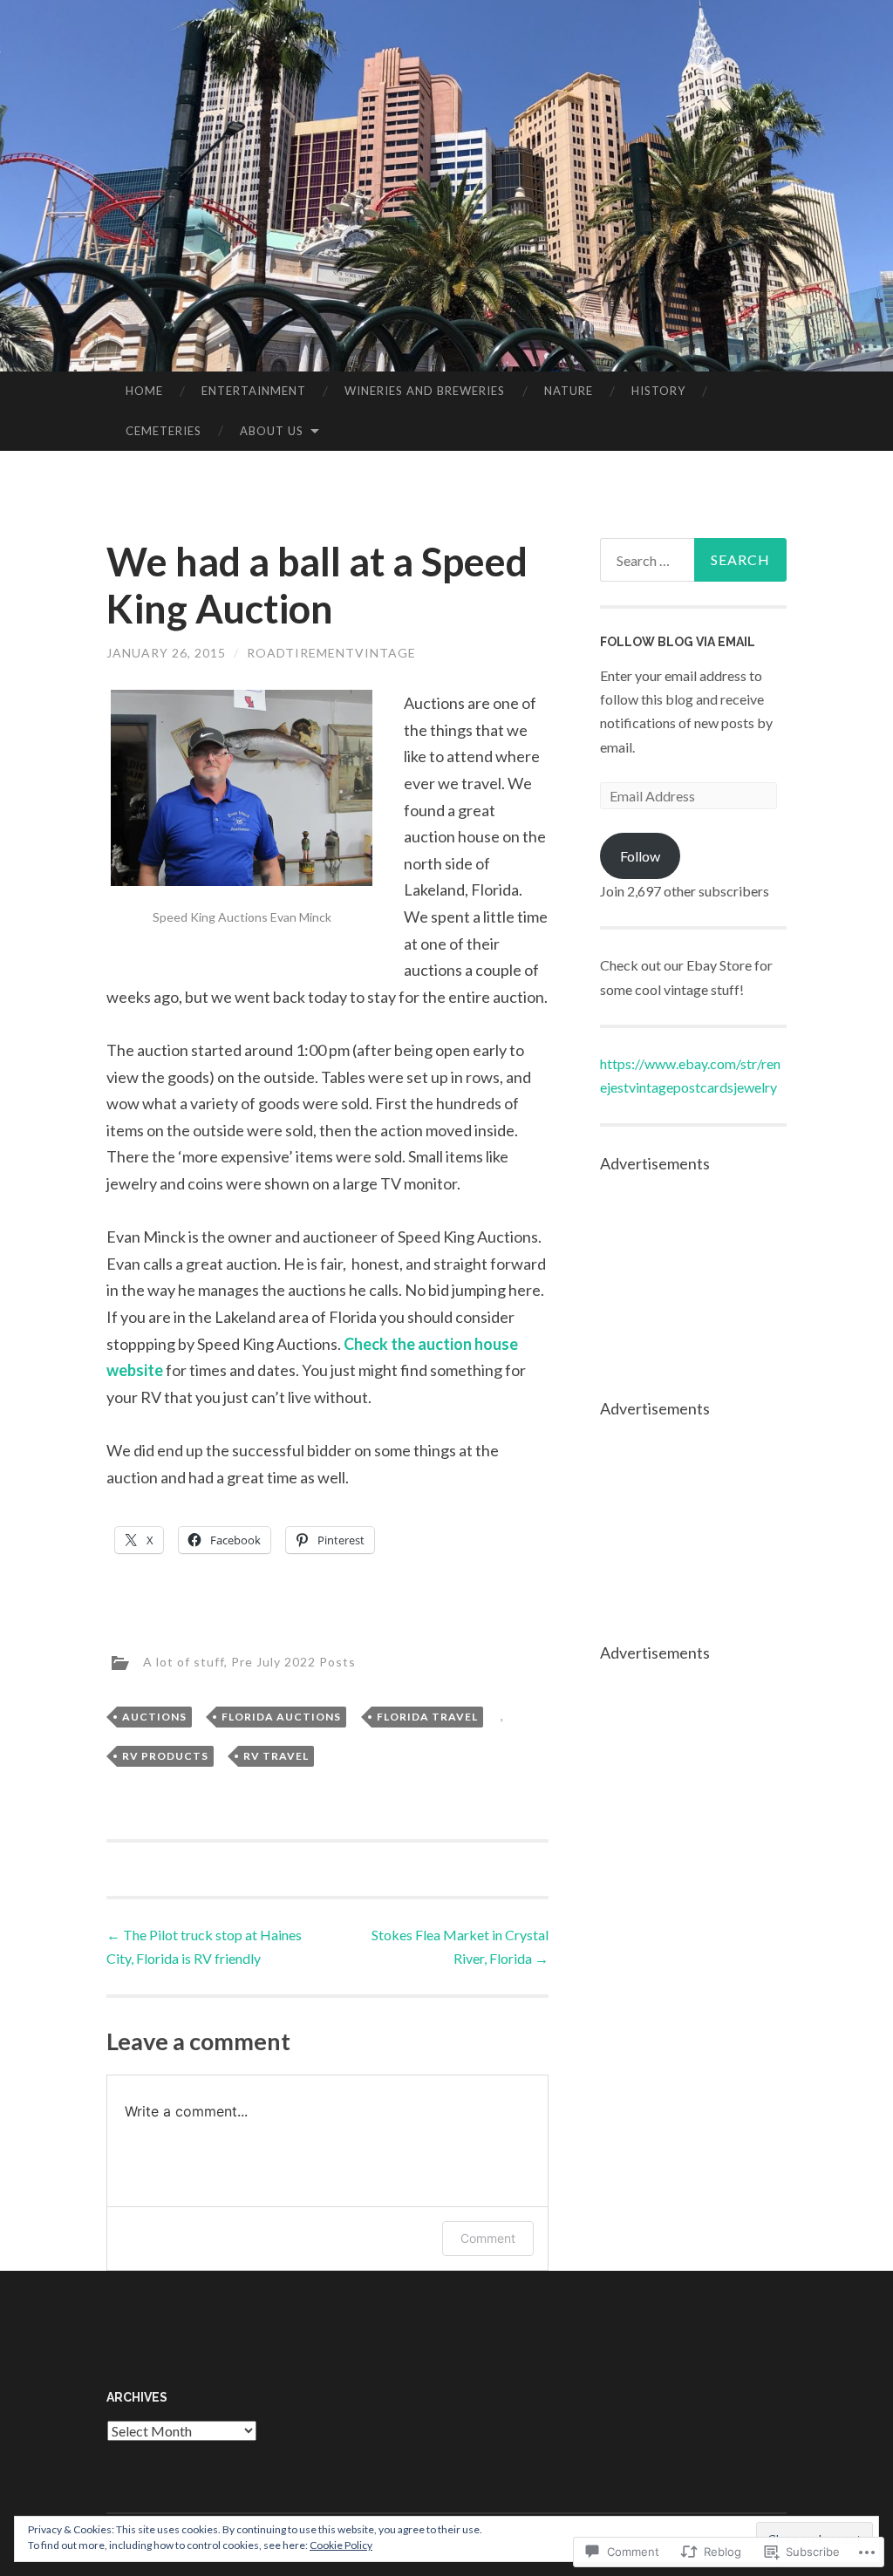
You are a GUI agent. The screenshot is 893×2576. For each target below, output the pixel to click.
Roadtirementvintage (331, 653)
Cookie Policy (341, 2545)
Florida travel (427, 1717)
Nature (569, 391)
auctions (154, 1717)
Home (144, 391)
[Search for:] (694, 560)
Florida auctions (281, 1717)
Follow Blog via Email (678, 642)
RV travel (276, 1756)
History (658, 391)
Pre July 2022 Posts (293, 1662)
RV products (165, 1756)
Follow (640, 856)
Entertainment (254, 391)
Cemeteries (164, 431)
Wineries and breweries (425, 391)
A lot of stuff (184, 1662)
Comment (488, 2238)
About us (272, 431)
